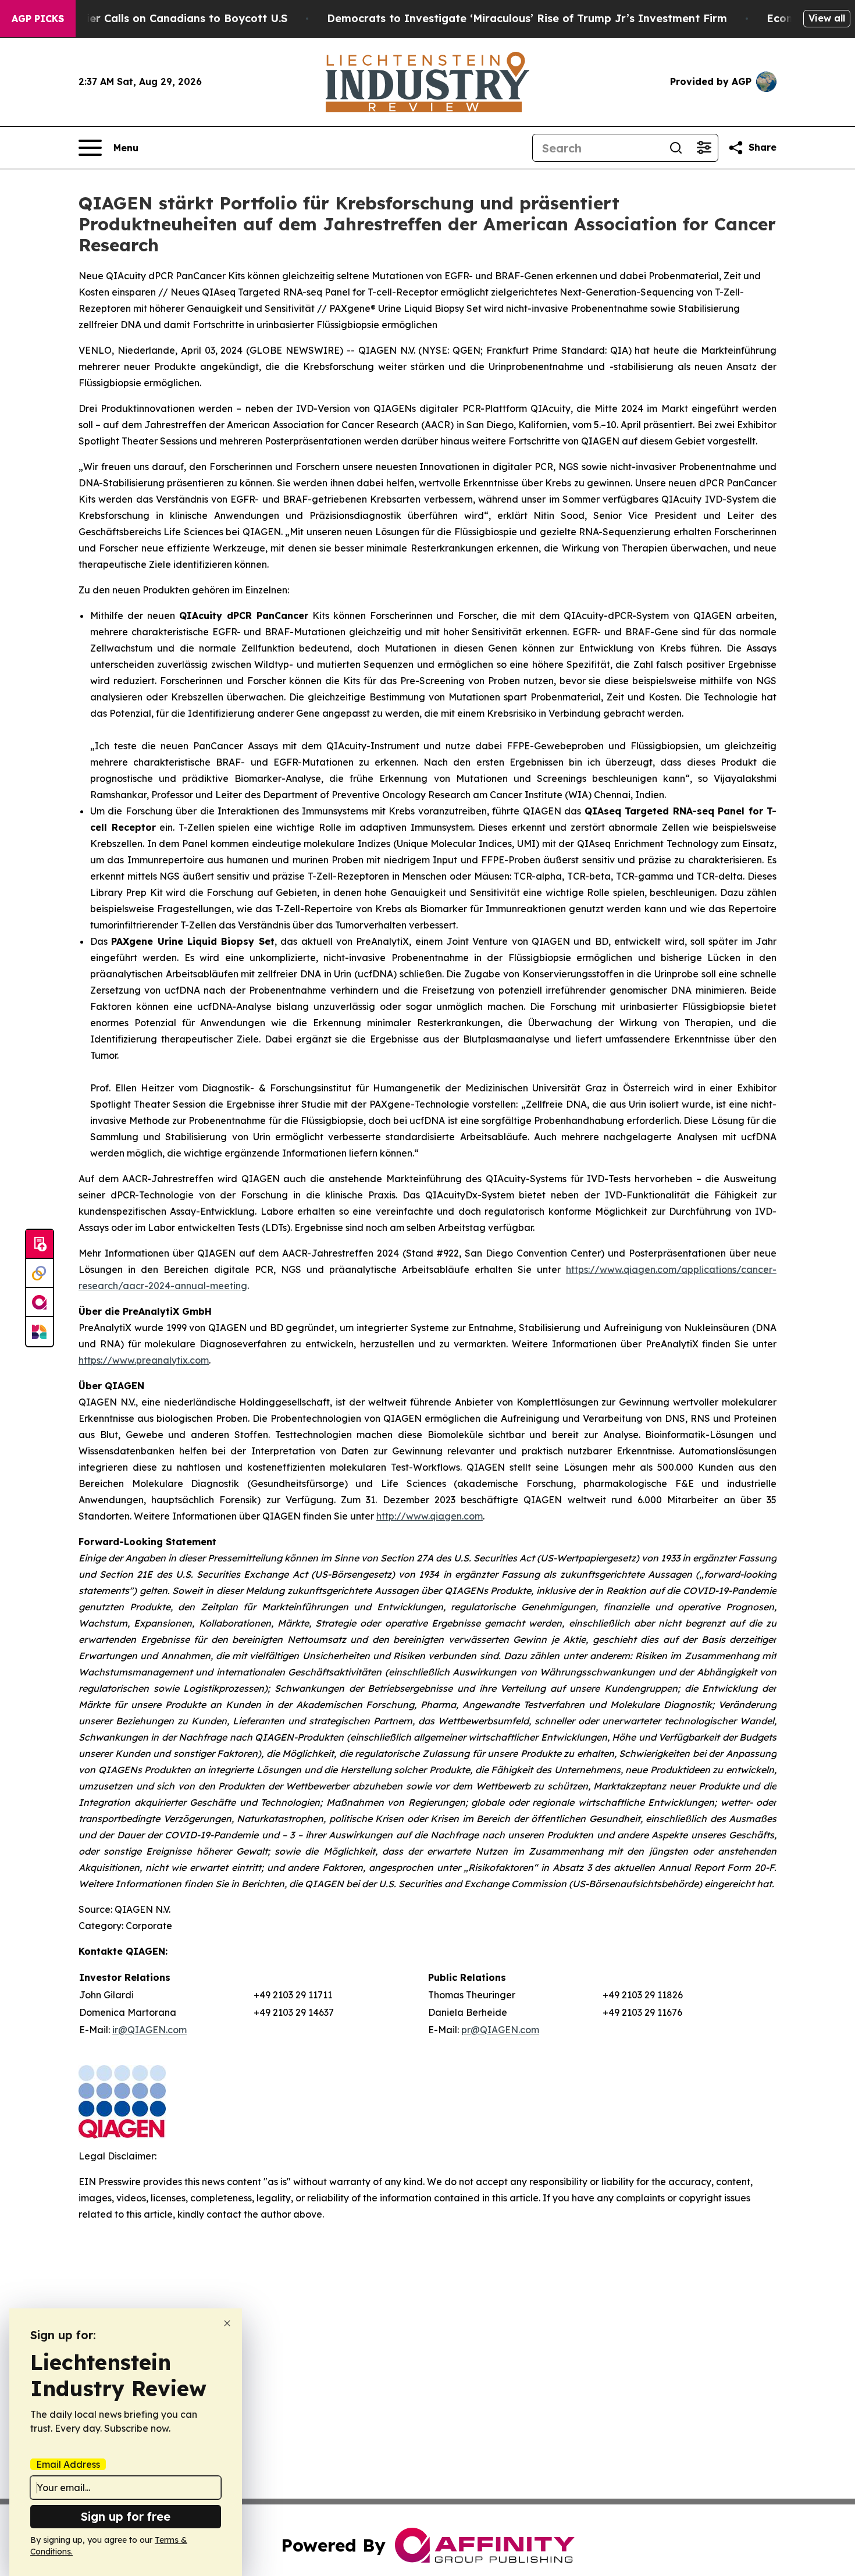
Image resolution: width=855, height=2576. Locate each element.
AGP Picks (38, 19)
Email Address (68, 2464)
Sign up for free (126, 2516)
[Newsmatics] (40, 1332)
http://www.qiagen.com (430, 1516)
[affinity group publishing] (40, 1303)
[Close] (227, 2323)
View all (827, 18)
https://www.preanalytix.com (144, 1360)
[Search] (676, 148)
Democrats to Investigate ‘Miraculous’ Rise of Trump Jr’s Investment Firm (527, 18)
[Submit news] (40, 1244)
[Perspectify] (40, 1273)
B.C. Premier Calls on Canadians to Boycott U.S (162, 18)
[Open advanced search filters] (704, 148)
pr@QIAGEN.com (500, 2030)
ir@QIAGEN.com (149, 2030)
